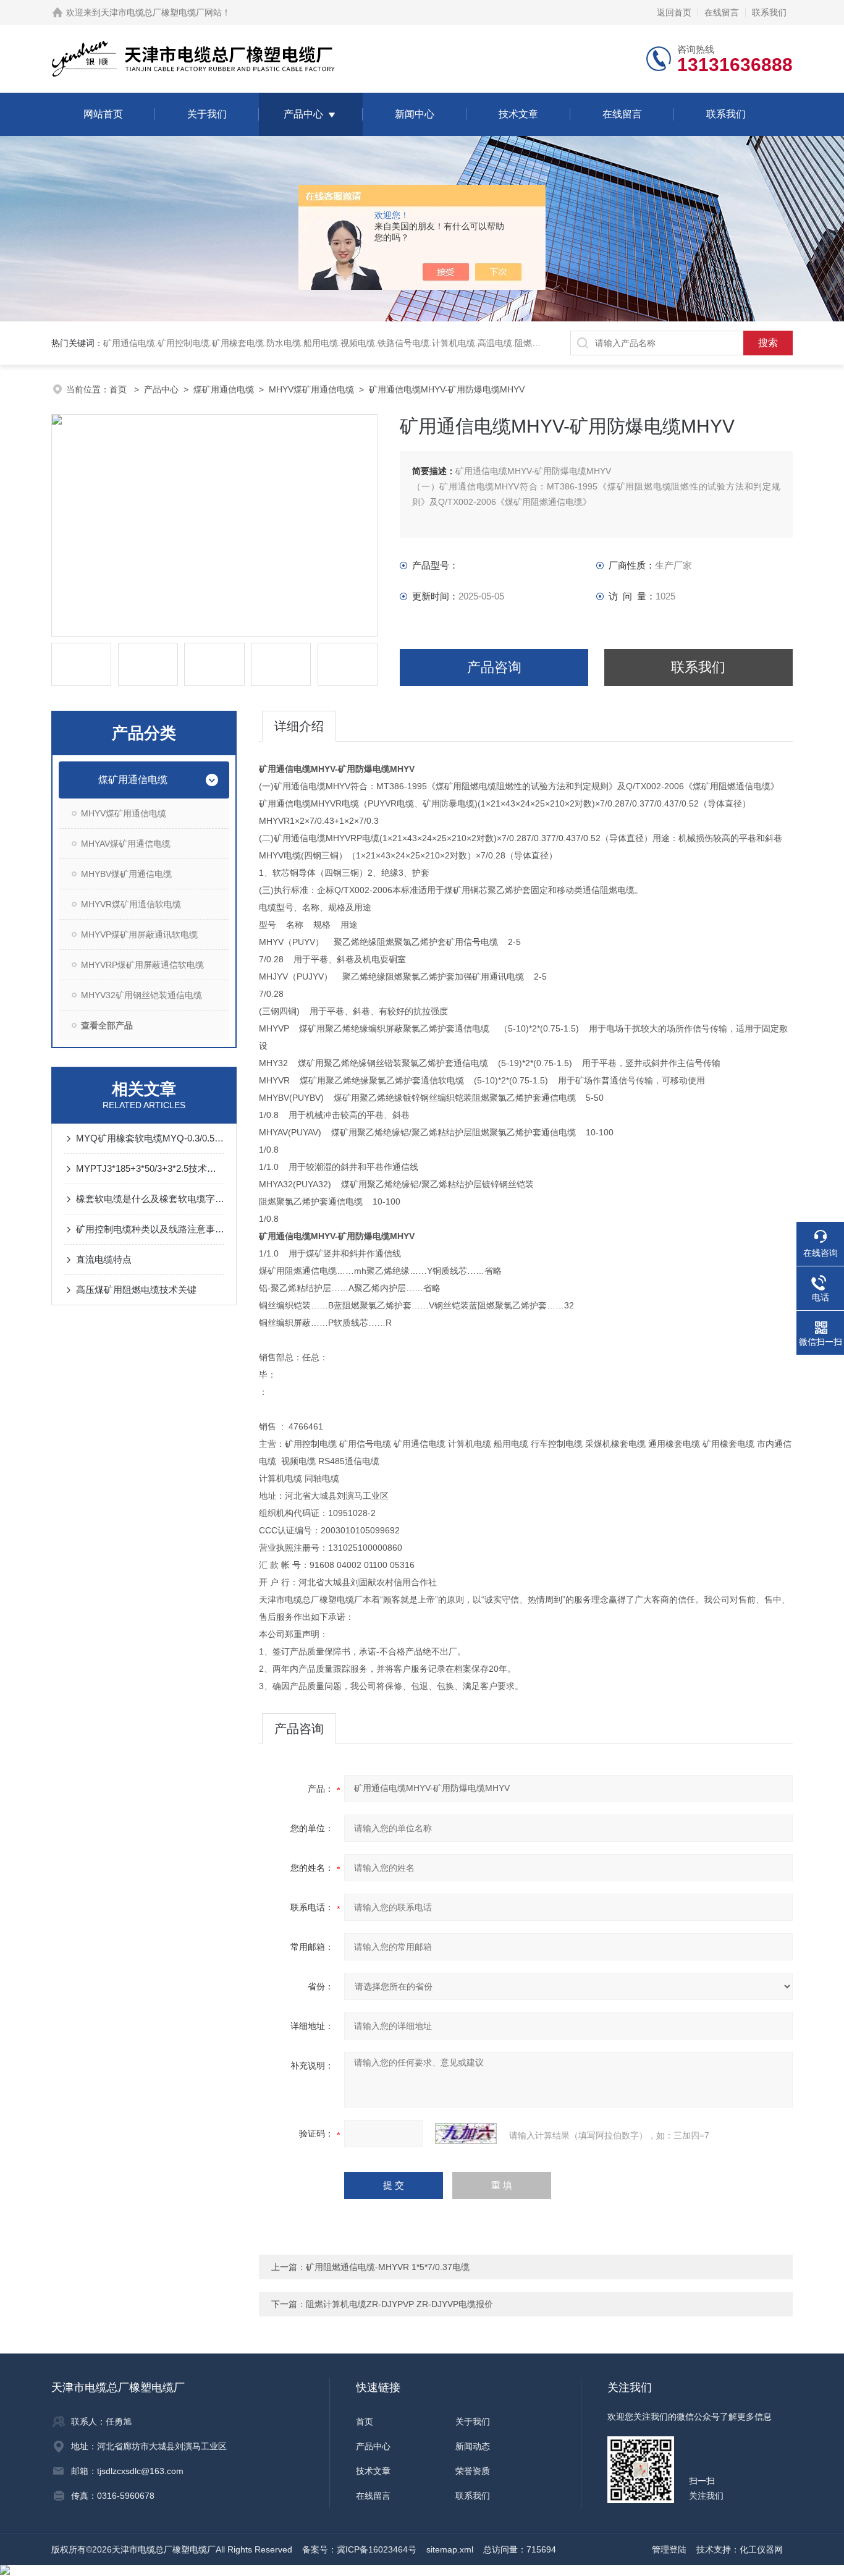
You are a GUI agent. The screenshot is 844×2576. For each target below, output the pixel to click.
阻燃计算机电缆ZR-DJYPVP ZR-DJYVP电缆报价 (399, 2304)
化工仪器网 (761, 2549)
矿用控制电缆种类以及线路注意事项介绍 (150, 1229)
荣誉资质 (473, 2471)
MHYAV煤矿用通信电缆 (126, 844)
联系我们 (769, 12)
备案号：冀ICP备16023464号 (359, 2549)
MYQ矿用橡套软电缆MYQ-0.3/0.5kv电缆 (150, 1138)
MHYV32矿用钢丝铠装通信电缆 (141, 995)
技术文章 (518, 114)
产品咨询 (494, 667)
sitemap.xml (450, 2549)
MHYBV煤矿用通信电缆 (126, 874)
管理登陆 (669, 2549)
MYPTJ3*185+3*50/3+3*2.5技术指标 (150, 1168)
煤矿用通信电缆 (224, 389)
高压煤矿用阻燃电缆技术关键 (136, 1290)
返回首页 (674, 12)
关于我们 (207, 114)
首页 (119, 389)
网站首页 (103, 114)
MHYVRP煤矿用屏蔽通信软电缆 (142, 965)
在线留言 (722, 12)
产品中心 (303, 114)
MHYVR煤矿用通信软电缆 (131, 904)
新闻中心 (415, 114)
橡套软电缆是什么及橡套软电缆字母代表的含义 (150, 1199)
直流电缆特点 (104, 1259)
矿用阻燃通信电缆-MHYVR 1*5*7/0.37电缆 (388, 2267)
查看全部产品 (107, 1025)
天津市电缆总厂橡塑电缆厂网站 (161, 12)
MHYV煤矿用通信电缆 (311, 389)
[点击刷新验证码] (466, 2133)
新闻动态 (473, 2446)
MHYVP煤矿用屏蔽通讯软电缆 (139, 934)
